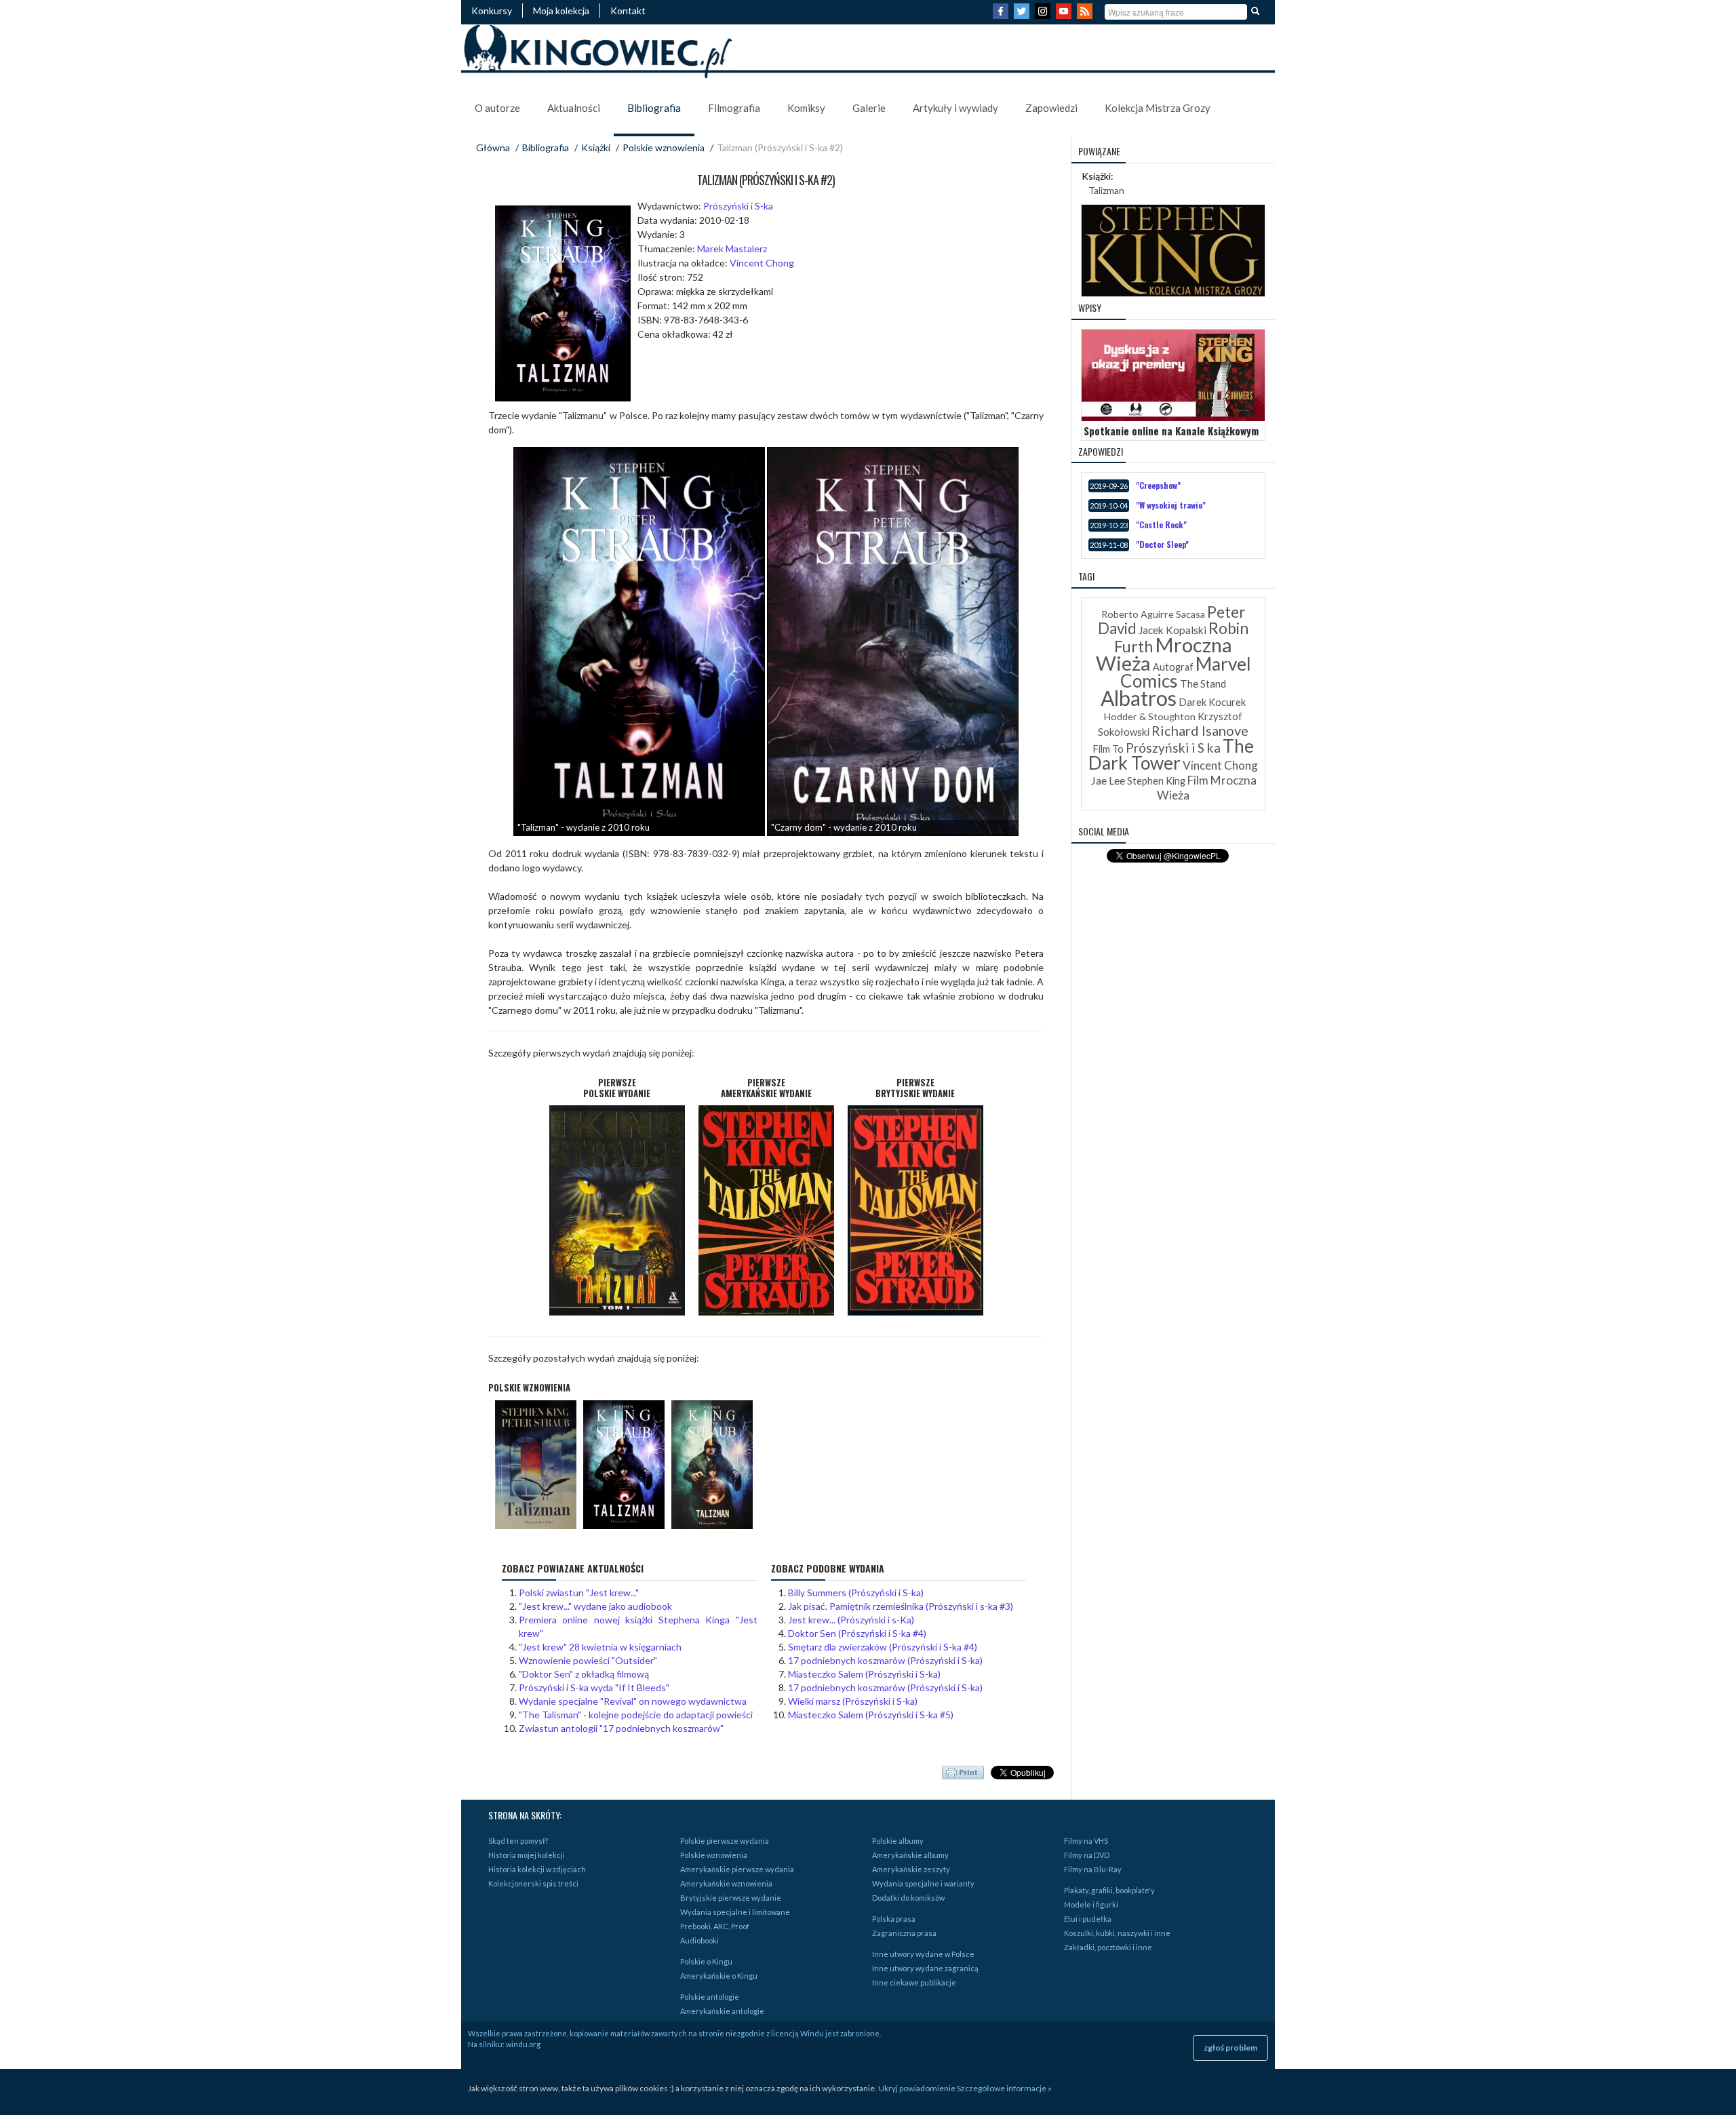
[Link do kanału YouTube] (1065, 15)
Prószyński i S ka (1173, 748)
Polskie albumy (898, 1841)
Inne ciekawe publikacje (914, 1982)
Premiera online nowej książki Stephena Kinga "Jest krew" (638, 1626)
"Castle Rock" (1161, 525)
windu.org (523, 2044)
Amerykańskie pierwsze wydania (737, 1869)
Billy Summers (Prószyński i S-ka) (856, 1593)
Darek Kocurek (1212, 702)
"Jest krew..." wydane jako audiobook (595, 1606)
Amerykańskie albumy (910, 1855)
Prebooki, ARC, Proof (715, 1926)
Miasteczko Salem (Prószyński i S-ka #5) (871, 1715)
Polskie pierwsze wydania (725, 1841)
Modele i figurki (1091, 1904)
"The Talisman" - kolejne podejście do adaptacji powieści (636, 1715)
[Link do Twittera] (1023, 15)
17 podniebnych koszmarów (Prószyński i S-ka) (885, 1660)
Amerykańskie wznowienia (726, 1883)
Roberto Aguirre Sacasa (1153, 614)
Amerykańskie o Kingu (719, 1976)
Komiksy (806, 108)
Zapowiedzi (1051, 108)
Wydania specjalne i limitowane (735, 1912)
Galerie (869, 108)
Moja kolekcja (561, 11)
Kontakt (628, 11)
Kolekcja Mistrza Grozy (1158, 108)
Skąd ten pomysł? (518, 1841)
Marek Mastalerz (732, 249)
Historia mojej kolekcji (527, 1855)
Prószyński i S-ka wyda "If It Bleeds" (594, 1687)
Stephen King (1156, 781)
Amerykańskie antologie (722, 2011)
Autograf (1173, 667)
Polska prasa (894, 1919)
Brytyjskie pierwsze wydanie (731, 1898)
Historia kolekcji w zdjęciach (537, 1869)
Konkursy (492, 11)
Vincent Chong (762, 263)
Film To (1108, 749)
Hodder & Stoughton (1150, 716)
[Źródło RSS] (1086, 15)
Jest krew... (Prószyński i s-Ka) (851, 1620)
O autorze (497, 108)
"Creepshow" (1158, 485)
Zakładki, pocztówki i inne (1108, 1947)
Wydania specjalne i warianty (923, 1883)
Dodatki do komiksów (908, 1898)
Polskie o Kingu (706, 1961)
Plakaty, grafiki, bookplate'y (1109, 1890)
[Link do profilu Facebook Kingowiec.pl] (1002, 15)
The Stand (1203, 684)
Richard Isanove (1200, 730)
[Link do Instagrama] (1044, 15)
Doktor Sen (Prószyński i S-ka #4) (857, 1633)
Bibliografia (654, 108)
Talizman (1106, 190)
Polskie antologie (710, 1997)
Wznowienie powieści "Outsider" (588, 1660)
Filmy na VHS (1086, 1841)
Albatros (1139, 698)
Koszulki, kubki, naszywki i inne (1117, 1933)
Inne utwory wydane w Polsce (923, 1954)
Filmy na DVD (1087, 1855)
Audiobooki (699, 1940)
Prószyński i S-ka (738, 206)
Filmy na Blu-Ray (1093, 1869)
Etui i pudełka (1088, 1919)
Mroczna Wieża (1164, 654)
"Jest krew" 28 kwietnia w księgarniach (600, 1647)
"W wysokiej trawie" (1171, 505)
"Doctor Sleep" (1162, 544)
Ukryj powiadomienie (917, 2088)
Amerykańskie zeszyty (911, 1869)
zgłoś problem (1230, 2048)
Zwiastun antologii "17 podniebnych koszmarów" (621, 1728)
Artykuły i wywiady (955, 108)
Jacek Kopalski (1172, 630)
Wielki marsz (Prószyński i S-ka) (853, 1701)
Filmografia (734, 108)
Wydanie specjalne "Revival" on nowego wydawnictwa (633, 1701)
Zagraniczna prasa (904, 1933)
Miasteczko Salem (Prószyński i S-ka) (864, 1674)
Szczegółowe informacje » (1004, 2088)
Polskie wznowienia (664, 147)
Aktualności (574, 108)
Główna (493, 147)
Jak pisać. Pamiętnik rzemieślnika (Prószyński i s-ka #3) (901, 1606)
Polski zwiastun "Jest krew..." (579, 1593)
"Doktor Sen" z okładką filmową (584, 1674)
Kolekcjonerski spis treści (533, 1883)
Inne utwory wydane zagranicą (925, 1968)
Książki (596, 147)
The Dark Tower (1171, 754)
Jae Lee (1108, 780)
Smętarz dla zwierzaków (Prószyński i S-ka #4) (883, 1647)
